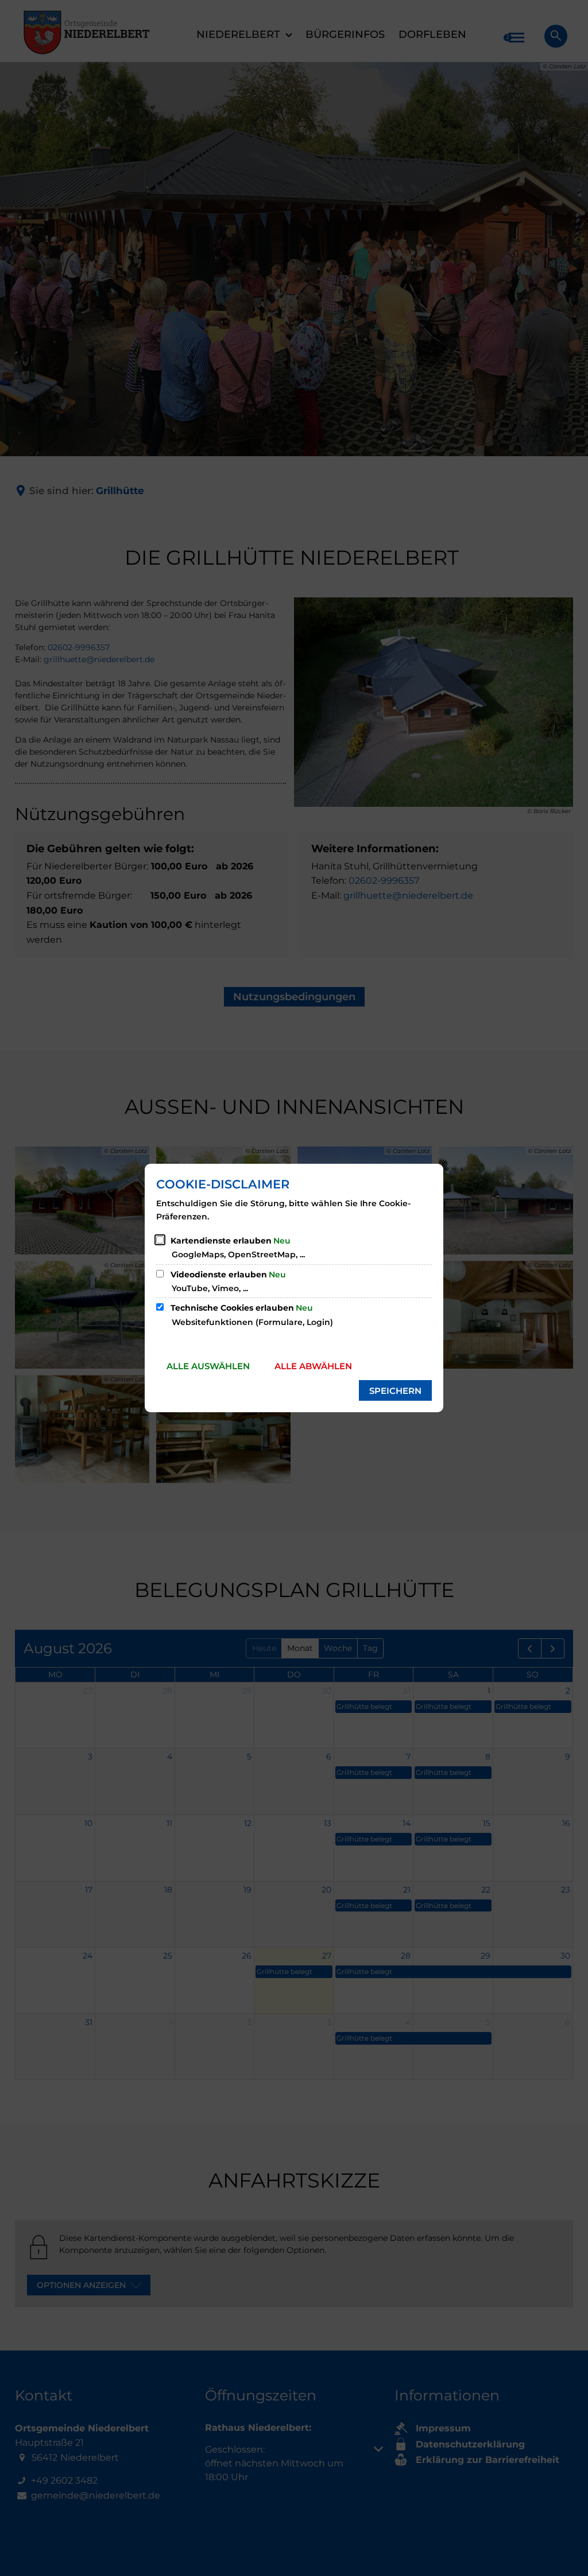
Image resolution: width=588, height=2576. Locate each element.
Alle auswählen (208, 1366)
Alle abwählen (313, 1366)
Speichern (395, 1391)
